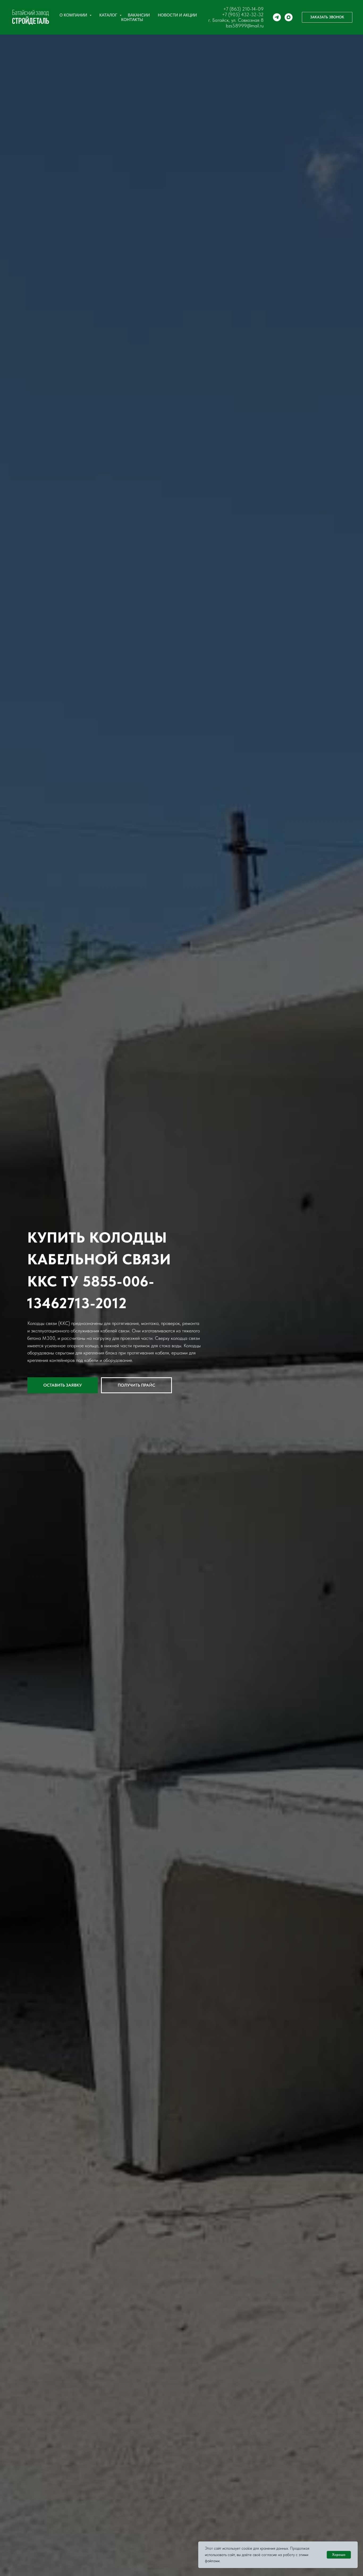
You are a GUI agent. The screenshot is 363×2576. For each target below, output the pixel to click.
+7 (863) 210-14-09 (243, 9)
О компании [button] (74, 15)
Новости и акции (177, 15)
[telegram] (277, 17)
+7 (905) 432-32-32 (243, 14)
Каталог (109, 15)
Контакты (132, 20)
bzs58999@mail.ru (245, 26)
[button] (327, 17)
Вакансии (139, 15)
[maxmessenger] (289, 17)
